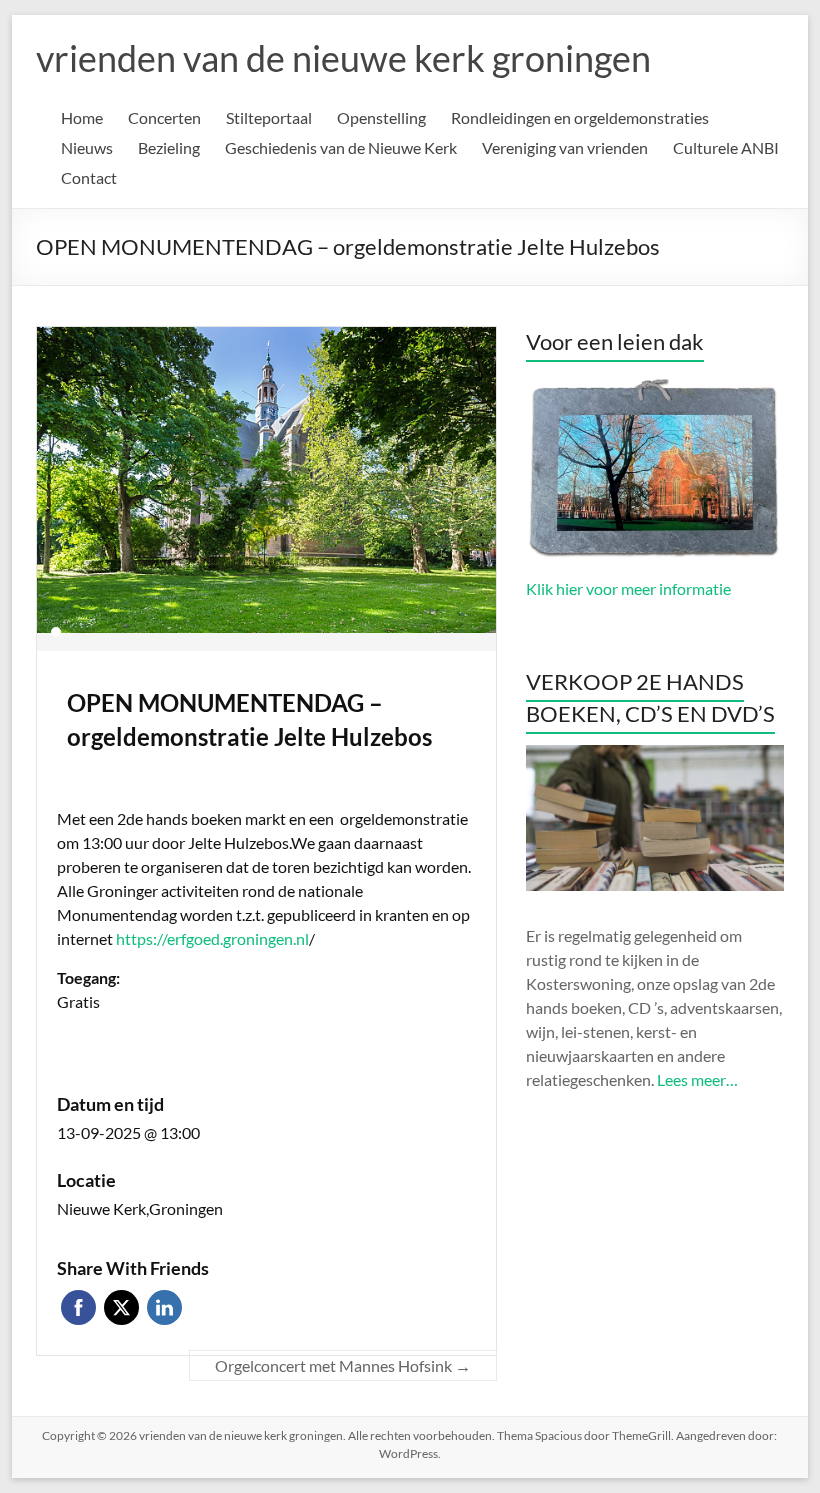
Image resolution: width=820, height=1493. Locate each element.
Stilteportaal (269, 117)
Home (82, 117)
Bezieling (169, 147)
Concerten (164, 117)
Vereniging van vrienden (565, 147)
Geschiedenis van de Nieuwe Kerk (341, 147)
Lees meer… (697, 1079)
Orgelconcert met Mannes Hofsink (343, 1365)
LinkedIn (164, 1307)
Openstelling (381, 117)
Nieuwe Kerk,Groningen (140, 1208)
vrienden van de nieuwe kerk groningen (343, 58)
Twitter (121, 1307)
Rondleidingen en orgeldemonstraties (580, 117)
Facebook (78, 1307)
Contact (89, 177)
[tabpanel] (266, 489)
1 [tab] (56, 632)
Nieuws (87, 147)
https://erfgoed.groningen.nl (212, 938)
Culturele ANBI (726, 147)
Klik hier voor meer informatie (628, 588)
